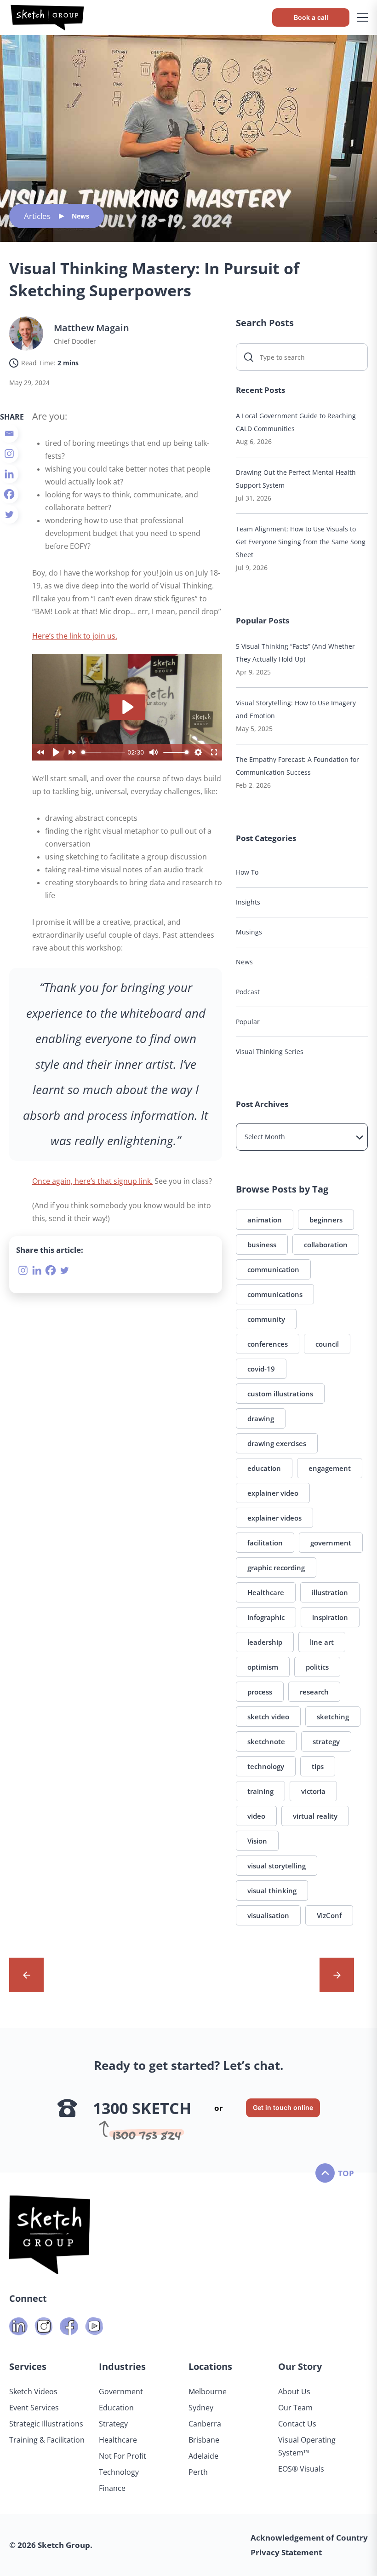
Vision (257, 1841)
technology (266, 1766)
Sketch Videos (33, 2392)
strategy (326, 1741)
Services (28, 2366)
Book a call (311, 17)
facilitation (265, 1543)
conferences (268, 1344)
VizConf (329, 1915)
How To (247, 872)
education (264, 1468)
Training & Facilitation (47, 2440)
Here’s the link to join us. (75, 636)
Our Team (295, 2408)
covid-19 (261, 1369)
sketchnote (266, 1741)
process (260, 1692)
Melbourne (208, 2392)
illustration (330, 1592)
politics (317, 1667)
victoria (313, 1791)
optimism (263, 1667)
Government (121, 2392)
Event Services (34, 2408)
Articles (37, 216)
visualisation (268, 1915)
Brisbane (204, 2440)
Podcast (248, 992)
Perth (198, 2472)
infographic (266, 1617)
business (262, 1245)
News (80, 216)
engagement (330, 1468)
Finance (112, 2488)
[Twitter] (9, 514)
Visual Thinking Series (270, 1052)
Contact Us (297, 2424)
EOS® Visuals (301, 2469)
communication (273, 1269)
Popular (248, 1022)
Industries (122, 2366)
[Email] (9, 433)
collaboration (326, 1245)
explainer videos (274, 1518)
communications (275, 1294)
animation (265, 1220)
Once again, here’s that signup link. (92, 1181)
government (331, 1543)
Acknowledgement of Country (309, 2538)
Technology (119, 2472)
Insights (248, 902)
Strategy (113, 2424)
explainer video (273, 1493)
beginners (326, 1220)
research (314, 1692)
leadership (265, 1642)
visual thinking (272, 1890)
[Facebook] (9, 494)
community (266, 1319)
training (260, 1791)
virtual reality (315, 1816)
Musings (249, 932)
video (256, 1816)
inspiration (330, 1617)
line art (322, 1642)
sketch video (268, 1717)
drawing (261, 1418)
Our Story (300, 2366)
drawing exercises (277, 1443)
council (327, 1344)
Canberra (205, 2424)
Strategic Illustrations (46, 2424)
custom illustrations (280, 1394)
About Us (294, 2392)
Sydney (201, 2408)
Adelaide (203, 2456)
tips (318, 1766)
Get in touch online (283, 2107)
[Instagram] (9, 454)
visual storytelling (277, 1866)
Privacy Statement (286, 2552)
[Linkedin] (9, 474)
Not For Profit (123, 2456)
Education (116, 2408)
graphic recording (276, 1567)
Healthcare (266, 1592)
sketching (333, 1717)
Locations (210, 2366)
